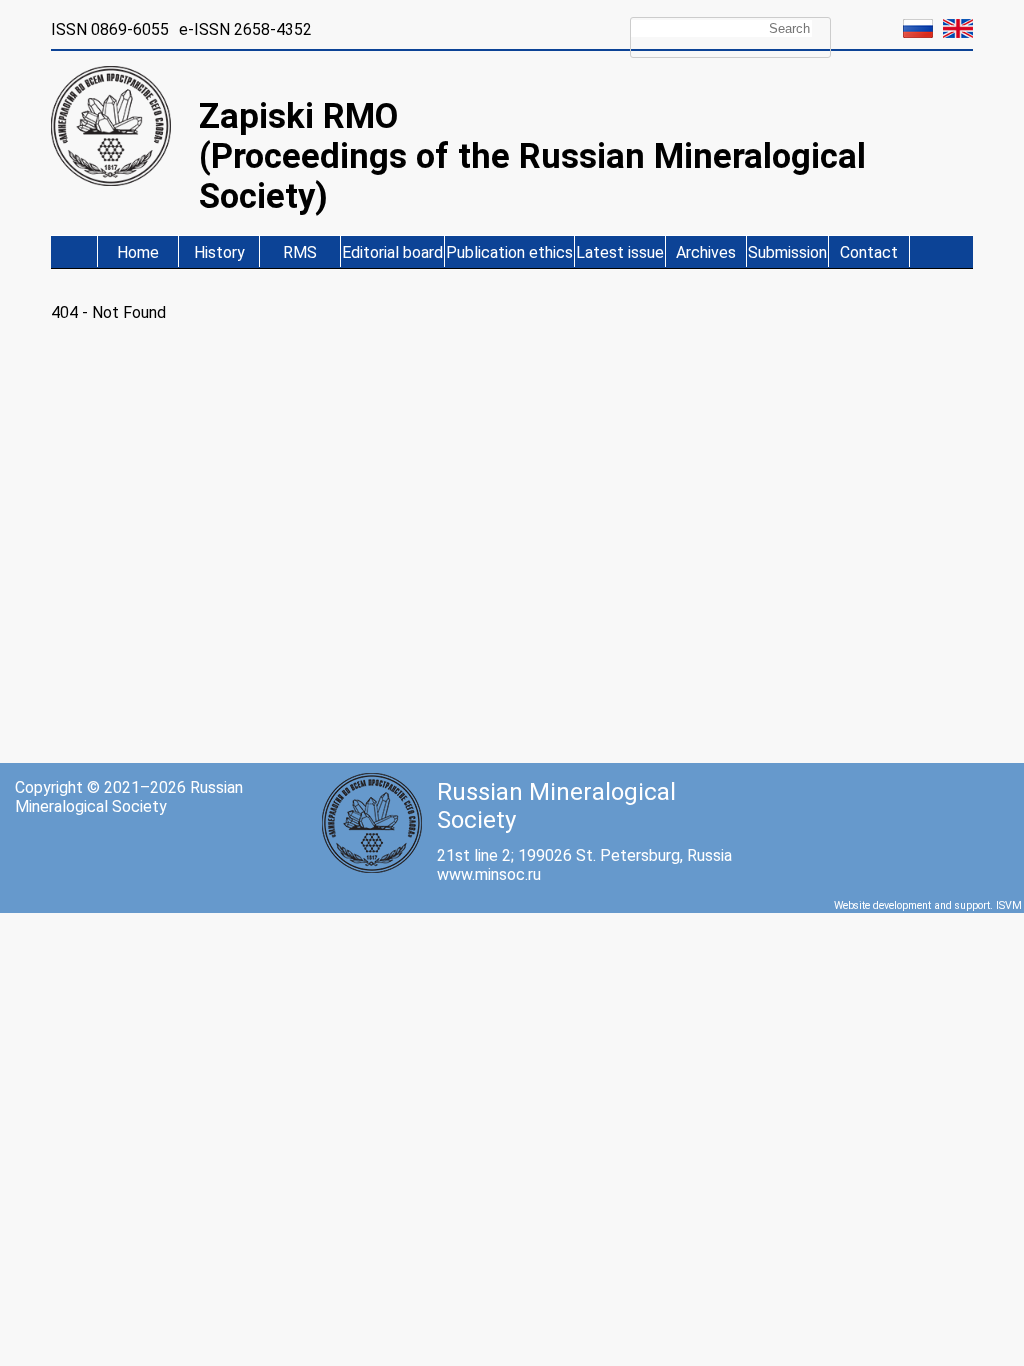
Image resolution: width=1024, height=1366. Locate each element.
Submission (787, 252)
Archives (706, 252)
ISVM (1009, 905)
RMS (300, 252)
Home (138, 252)
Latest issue (620, 252)
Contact (869, 252)
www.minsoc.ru (489, 874)
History (219, 252)
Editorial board (392, 252)
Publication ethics (509, 252)
